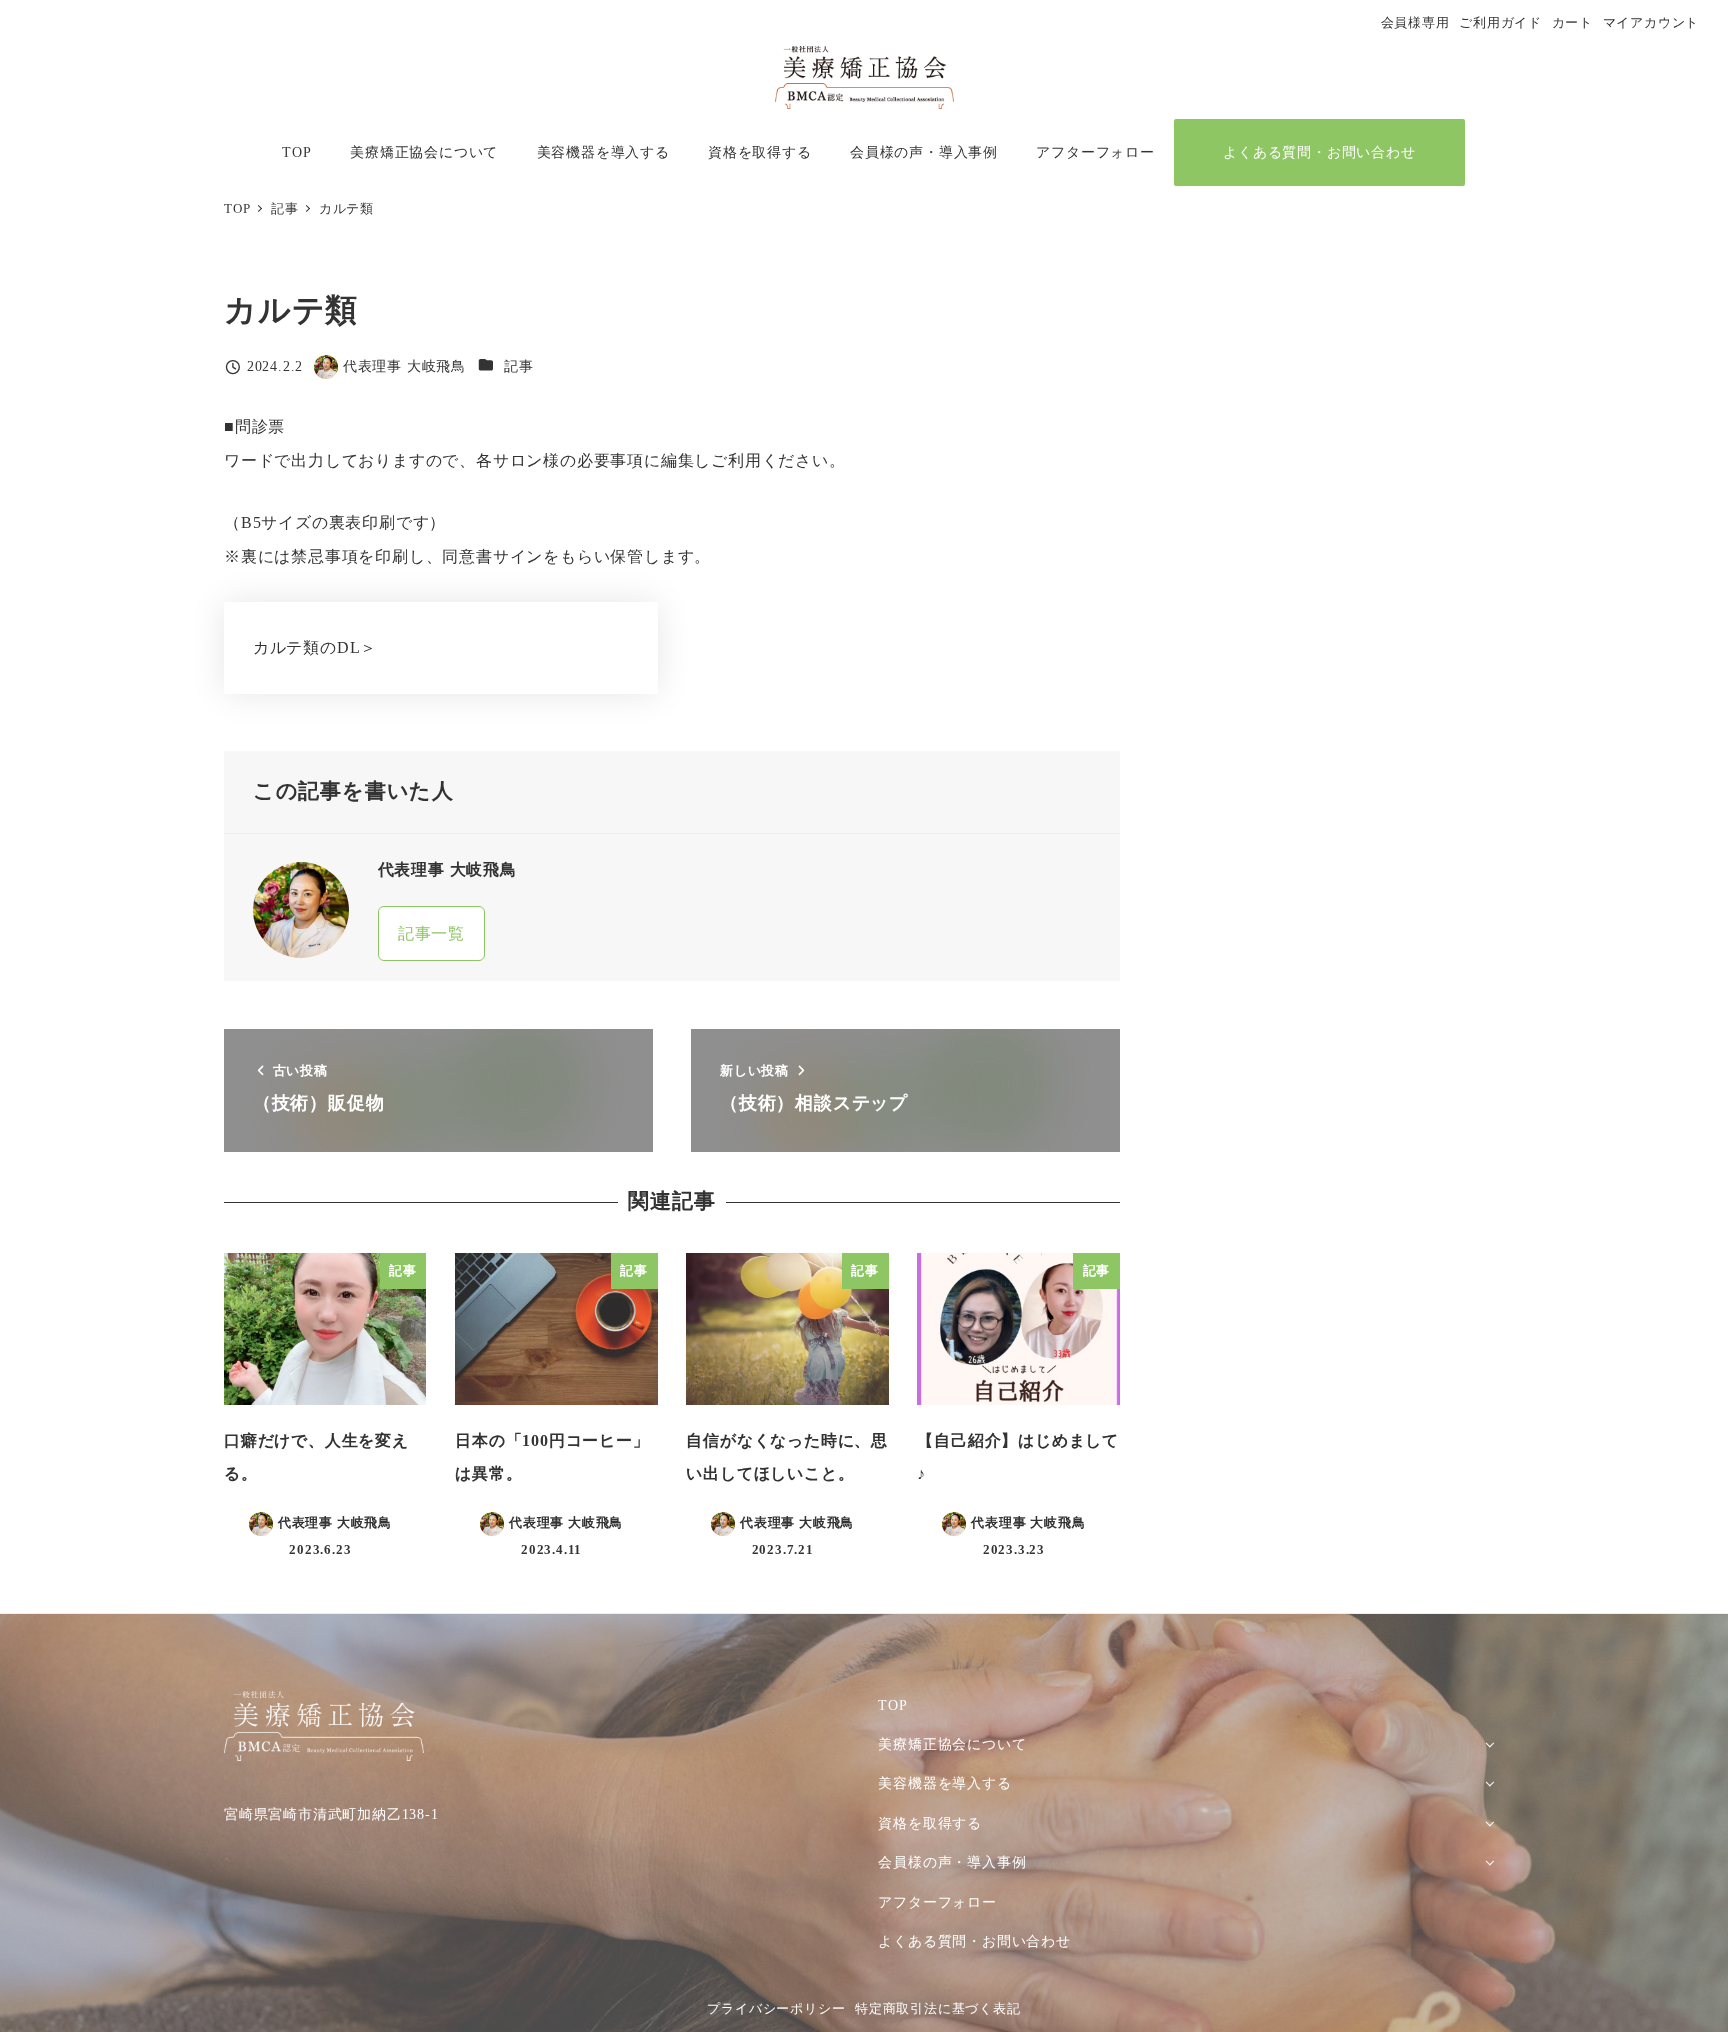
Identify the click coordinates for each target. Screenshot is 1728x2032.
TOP (892, 1705)
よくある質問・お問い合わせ (974, 1941)
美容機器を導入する (944, 1783)
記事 (519, 366)
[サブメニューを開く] (1489, 1743)
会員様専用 (1415, 23)
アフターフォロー (937, 1902)
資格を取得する (930, 1823)
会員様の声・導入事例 (952, 1862)
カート (1572, 23)
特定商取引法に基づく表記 (938, 2009)
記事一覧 (431, 933)
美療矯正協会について (952, 1744)
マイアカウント (1651, 23)
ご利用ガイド (1500, 23)
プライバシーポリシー (776, 2009)
